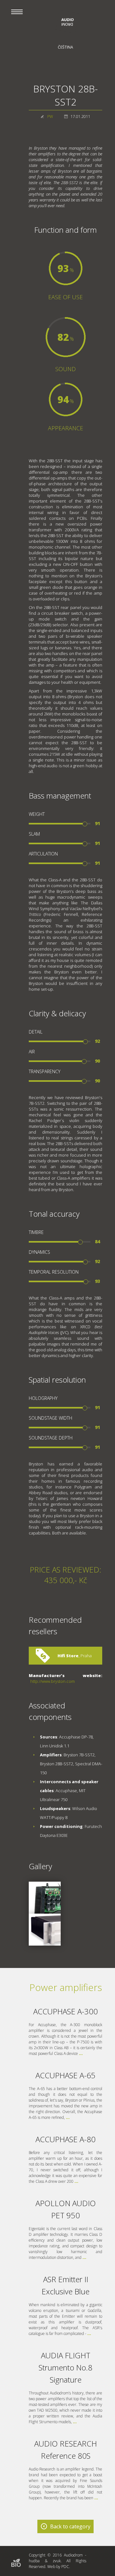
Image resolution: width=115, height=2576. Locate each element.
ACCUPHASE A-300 (65, 2011)
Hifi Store (68, 1656)
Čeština (65, 47)
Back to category (70, 2526)
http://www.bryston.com (53, 1681)
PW (50, 117)
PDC (65, 2567)
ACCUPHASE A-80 (65, 2139)
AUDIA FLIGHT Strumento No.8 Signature (65, 2367)
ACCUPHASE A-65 (65, 2075)
